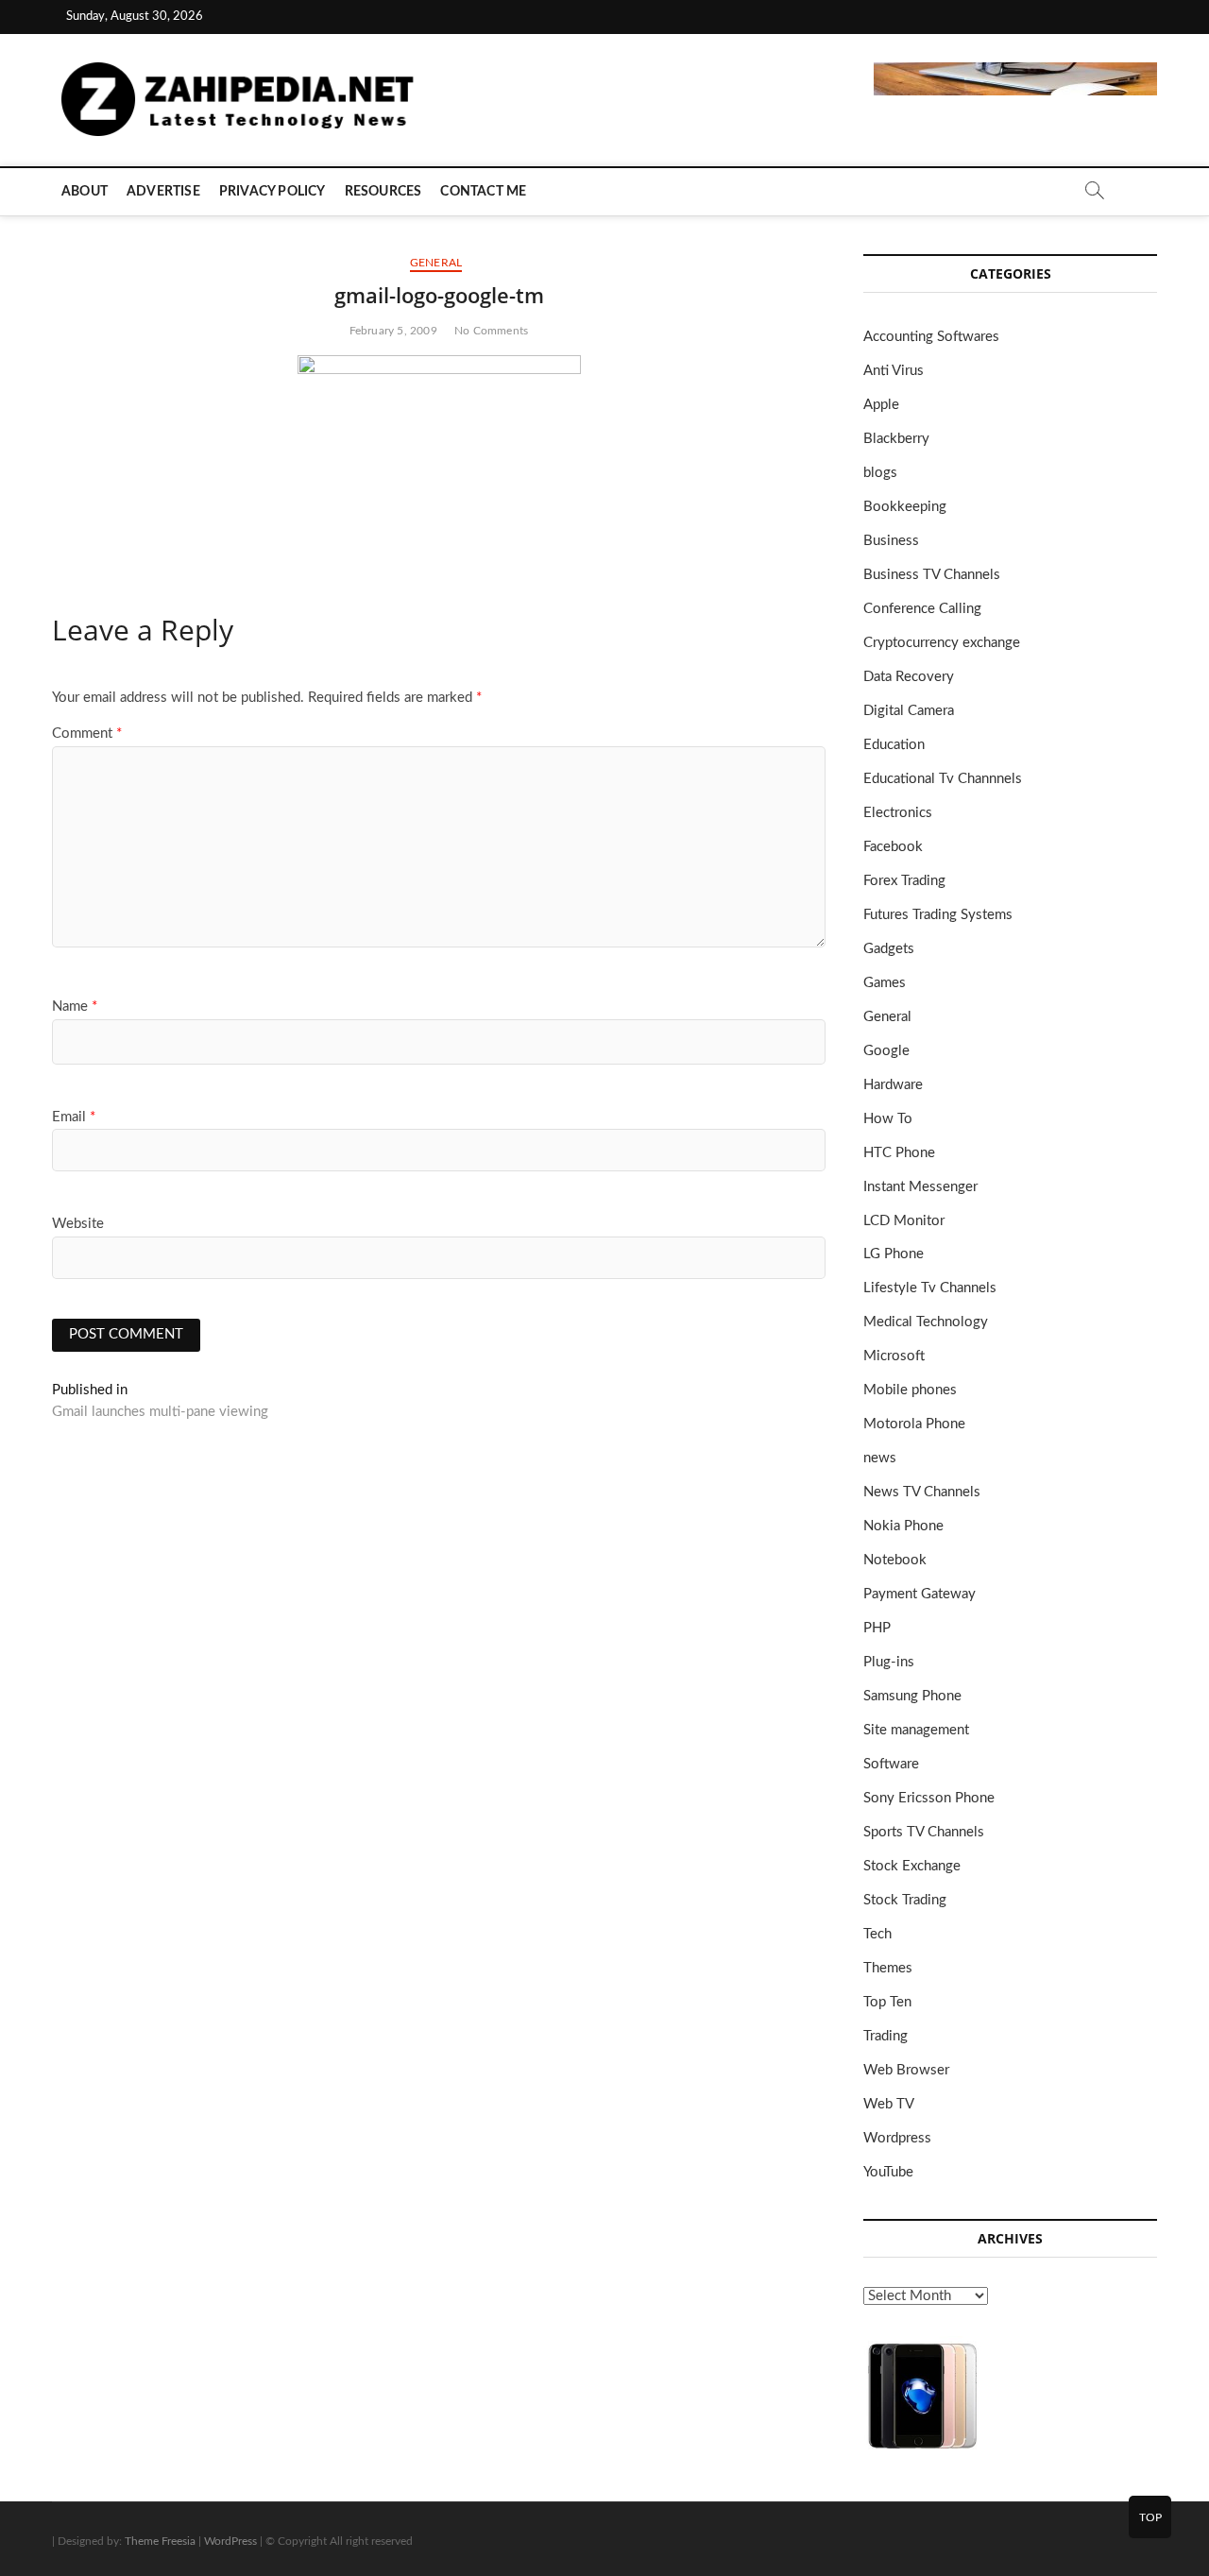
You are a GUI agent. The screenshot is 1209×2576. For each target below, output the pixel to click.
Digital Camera (909, 711)
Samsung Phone (912, 1696)
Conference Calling (922, 609)
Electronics (898, 813)
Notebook (895, 1560)
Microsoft (894, 1356)
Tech (877, 1934)
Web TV (889, 2104)
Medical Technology (926, 1322)
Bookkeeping (905, 507)
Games (885, 983)
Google (886, 1051)
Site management (916, 1730)
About (85, 192)
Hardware (893, 1085)
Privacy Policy (272, 192)
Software (891, 1764)
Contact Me (483, 192)
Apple (881, 405)
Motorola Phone (914, 1424)
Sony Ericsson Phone (929, 1798)
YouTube (888, 2172)
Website (78, 1224)
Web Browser (906, 2070)
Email (74, 1117)
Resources (383, 192)
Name (75, 1007)
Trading (885, 2036)
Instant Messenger (920, 1187)
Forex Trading (904, 881)
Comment (87, 734)
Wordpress (897, 2138)
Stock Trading (905, 1900)
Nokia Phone (903, 1526)
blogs (880, 473)
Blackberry (896, 439)
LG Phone (894, 1254)
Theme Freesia (160, 2541)
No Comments (491, 331)
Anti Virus (894, 371)
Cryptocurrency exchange (942, 643)
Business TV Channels (932, 575)
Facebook (893, 847)
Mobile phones (910, 1390)
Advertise (163, 192)
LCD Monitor (904, 1221)
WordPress (230, 2541)
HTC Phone (899, 1153)
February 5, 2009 (393, 331)
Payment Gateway (920, 1594)
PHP (877, 1628)
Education (894, 745)
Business (891, 541)
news (880, 1458)
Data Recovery (909, 677)
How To (888, 1119)
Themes (888, 1968)
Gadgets (889, 949)
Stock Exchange (912, 1866)
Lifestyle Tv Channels (930, 1288)
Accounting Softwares (931, 337)
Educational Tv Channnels (943, 779)
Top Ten (887, 2002)
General (436, 263)
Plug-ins (889, 1662)
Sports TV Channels (924, 1832)
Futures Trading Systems (938, 915)
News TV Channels (922, 1492)
